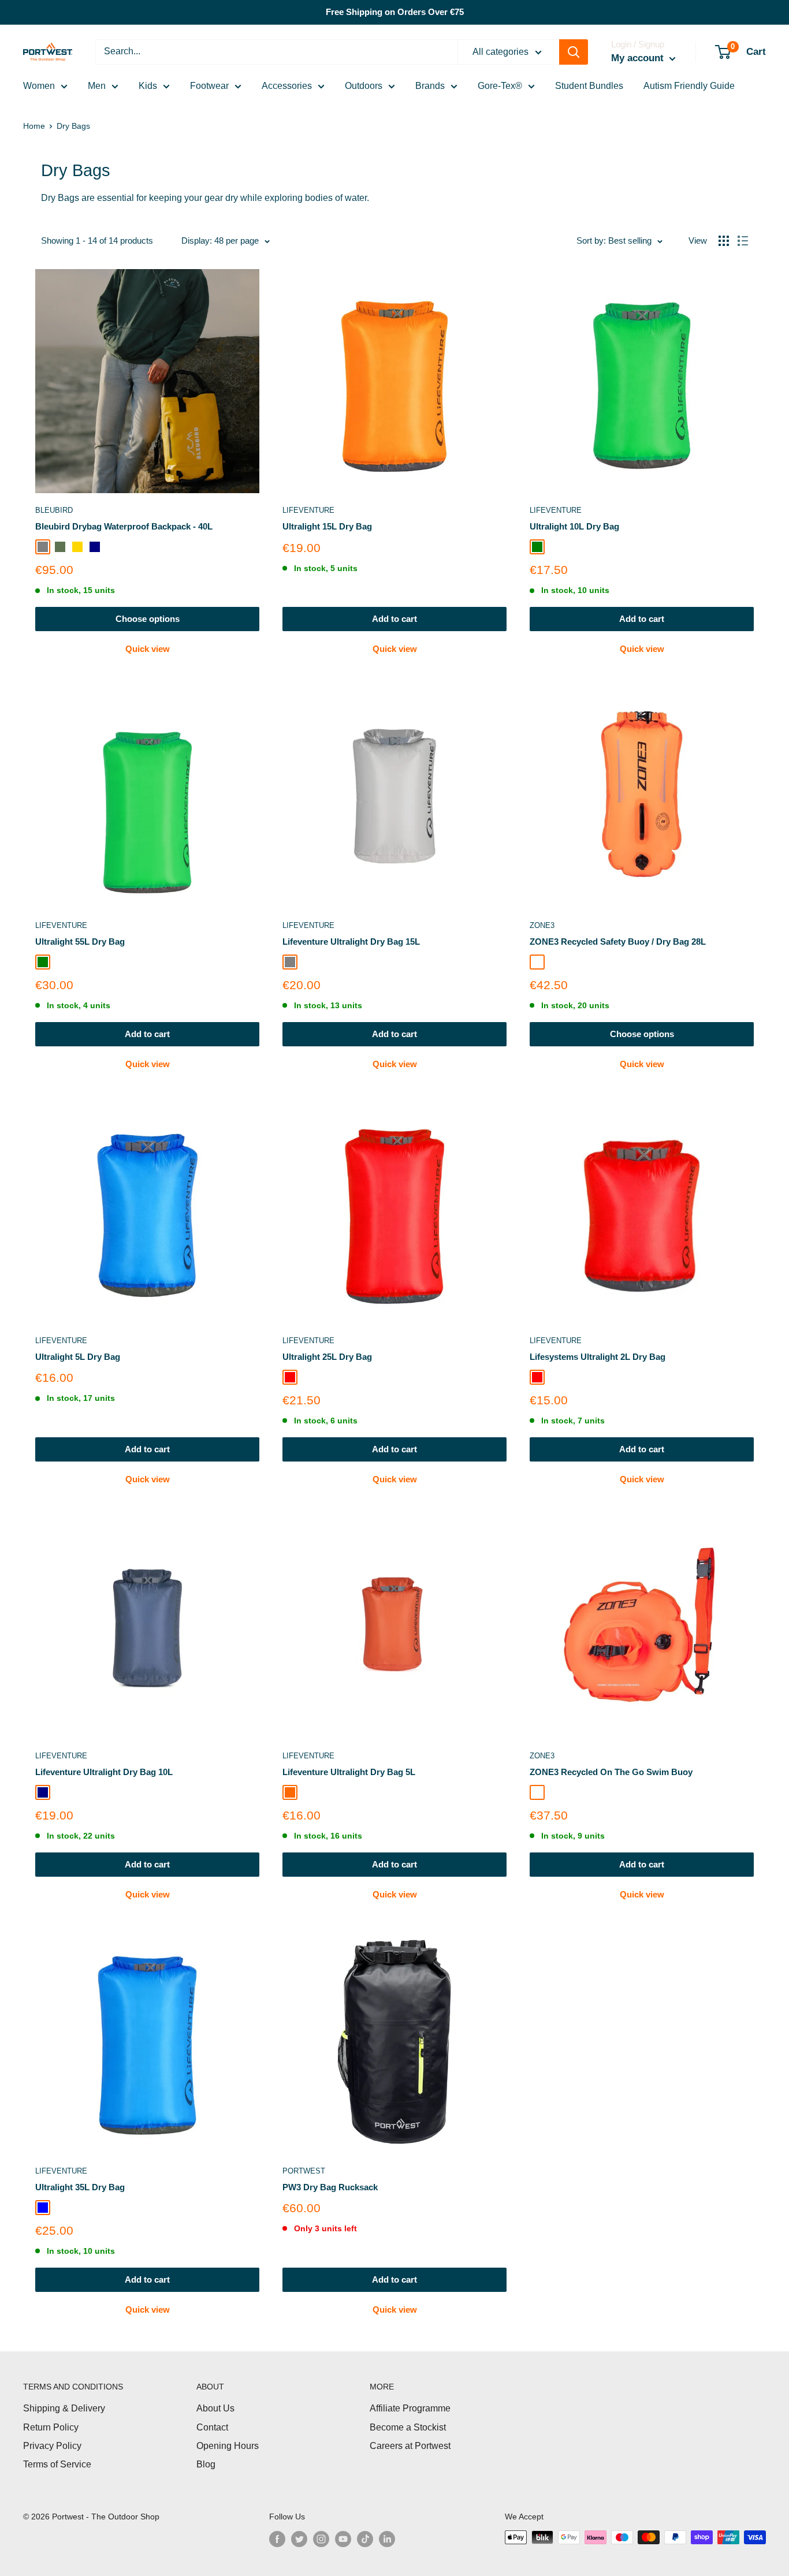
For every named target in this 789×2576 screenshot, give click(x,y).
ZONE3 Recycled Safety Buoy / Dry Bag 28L (618, 942)
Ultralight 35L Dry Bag (80, 2187)
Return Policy (51, 2427)
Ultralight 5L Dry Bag (78, 1357)
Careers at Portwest (410, 2446)
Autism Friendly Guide (689, 86)
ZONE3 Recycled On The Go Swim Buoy (611, 1772)
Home (34, 126)
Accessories (287, 86)
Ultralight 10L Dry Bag (574, 526)
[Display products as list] (743, 241)
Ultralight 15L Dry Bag (327, 526)
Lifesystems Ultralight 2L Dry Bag (598, 1357)
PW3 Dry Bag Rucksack (330, 2187)
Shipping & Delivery (64, 2408)
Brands (430, 86)
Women (39, 86)
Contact (212, 2427)
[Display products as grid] (724, 241)
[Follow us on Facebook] (277, 2538)
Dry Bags (73, 126)
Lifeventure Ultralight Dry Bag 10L (104, 1772)
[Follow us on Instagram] (321, 2538)
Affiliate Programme (410, 2408)
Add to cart (394, 619)
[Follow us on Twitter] (299, 2538)
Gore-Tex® (500, 86)
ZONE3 (542, 925)
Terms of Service (57, 2464)
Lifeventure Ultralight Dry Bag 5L (349, 1772)
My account (639, 58)
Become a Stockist (408, 2427)
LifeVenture (308, 510)
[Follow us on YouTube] (343, 2538)
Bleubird (54, 510)
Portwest (304, 2171)
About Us (215, 2408)
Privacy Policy (52, 2446)
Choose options (148, 619)
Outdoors (364, 86)
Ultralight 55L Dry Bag (80, 942)
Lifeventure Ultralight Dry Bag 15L (351, 942)
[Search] (574, 52)
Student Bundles (589, 86)
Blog (206, 2464)
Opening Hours (228, 2446)
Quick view (148, 649)
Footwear (209, 86)
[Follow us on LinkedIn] (387, 2538)
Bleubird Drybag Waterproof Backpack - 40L (124, 526)
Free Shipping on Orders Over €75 (395, 12)
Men (97, 86)
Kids (148, 86)
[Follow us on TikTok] (365, 2538)
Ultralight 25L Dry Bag (327, 1357)
